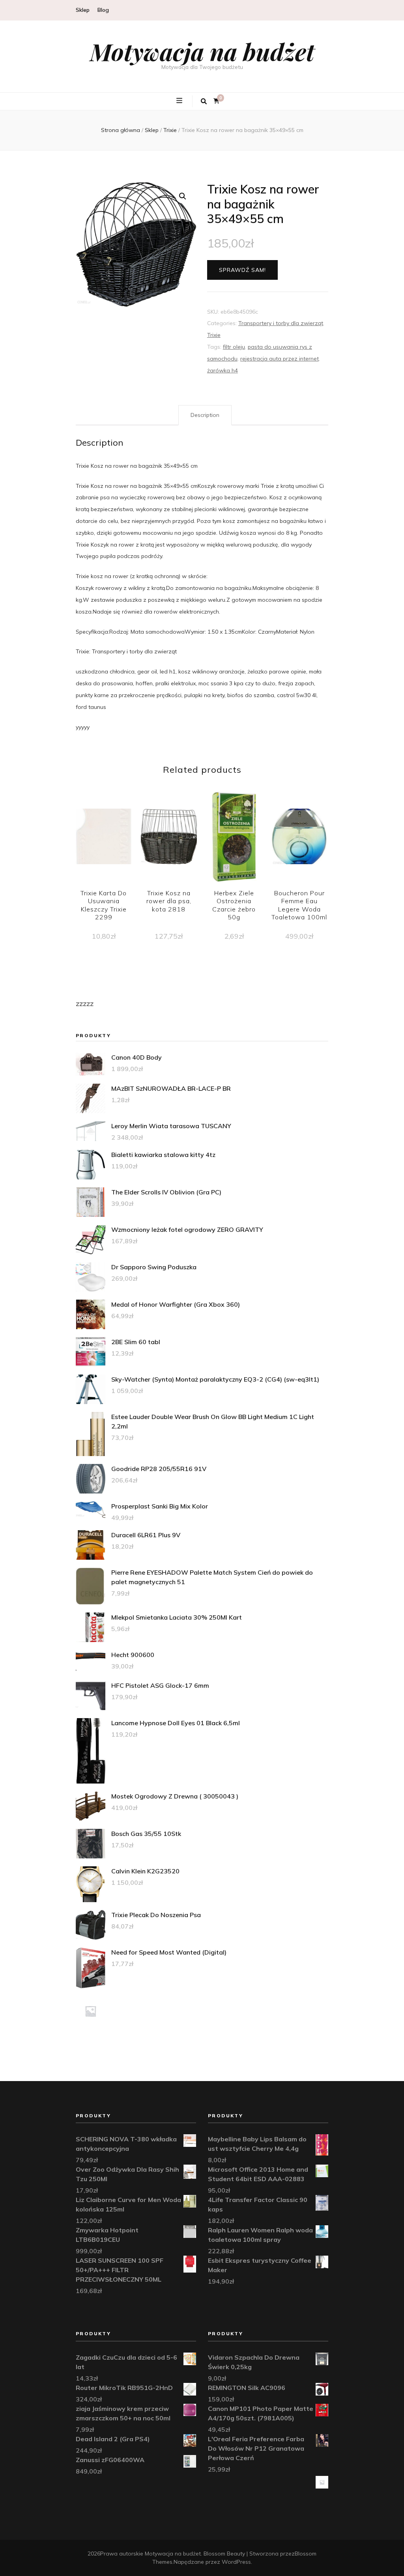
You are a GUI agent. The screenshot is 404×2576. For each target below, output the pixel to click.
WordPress (236, 2562)
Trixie (214, 335)
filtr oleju (234, 347)
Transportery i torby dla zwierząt (281, 323)
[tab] (205, 415)
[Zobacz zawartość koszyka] (216, 101)
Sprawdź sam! (242, 270)
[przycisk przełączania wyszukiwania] (204, 101)
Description (205, 415)
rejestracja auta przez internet (280, 359)
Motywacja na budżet (202, 51)
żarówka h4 (223, 370)
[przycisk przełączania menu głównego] (180, 101)
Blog (103, 10)
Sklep (83, 10)
